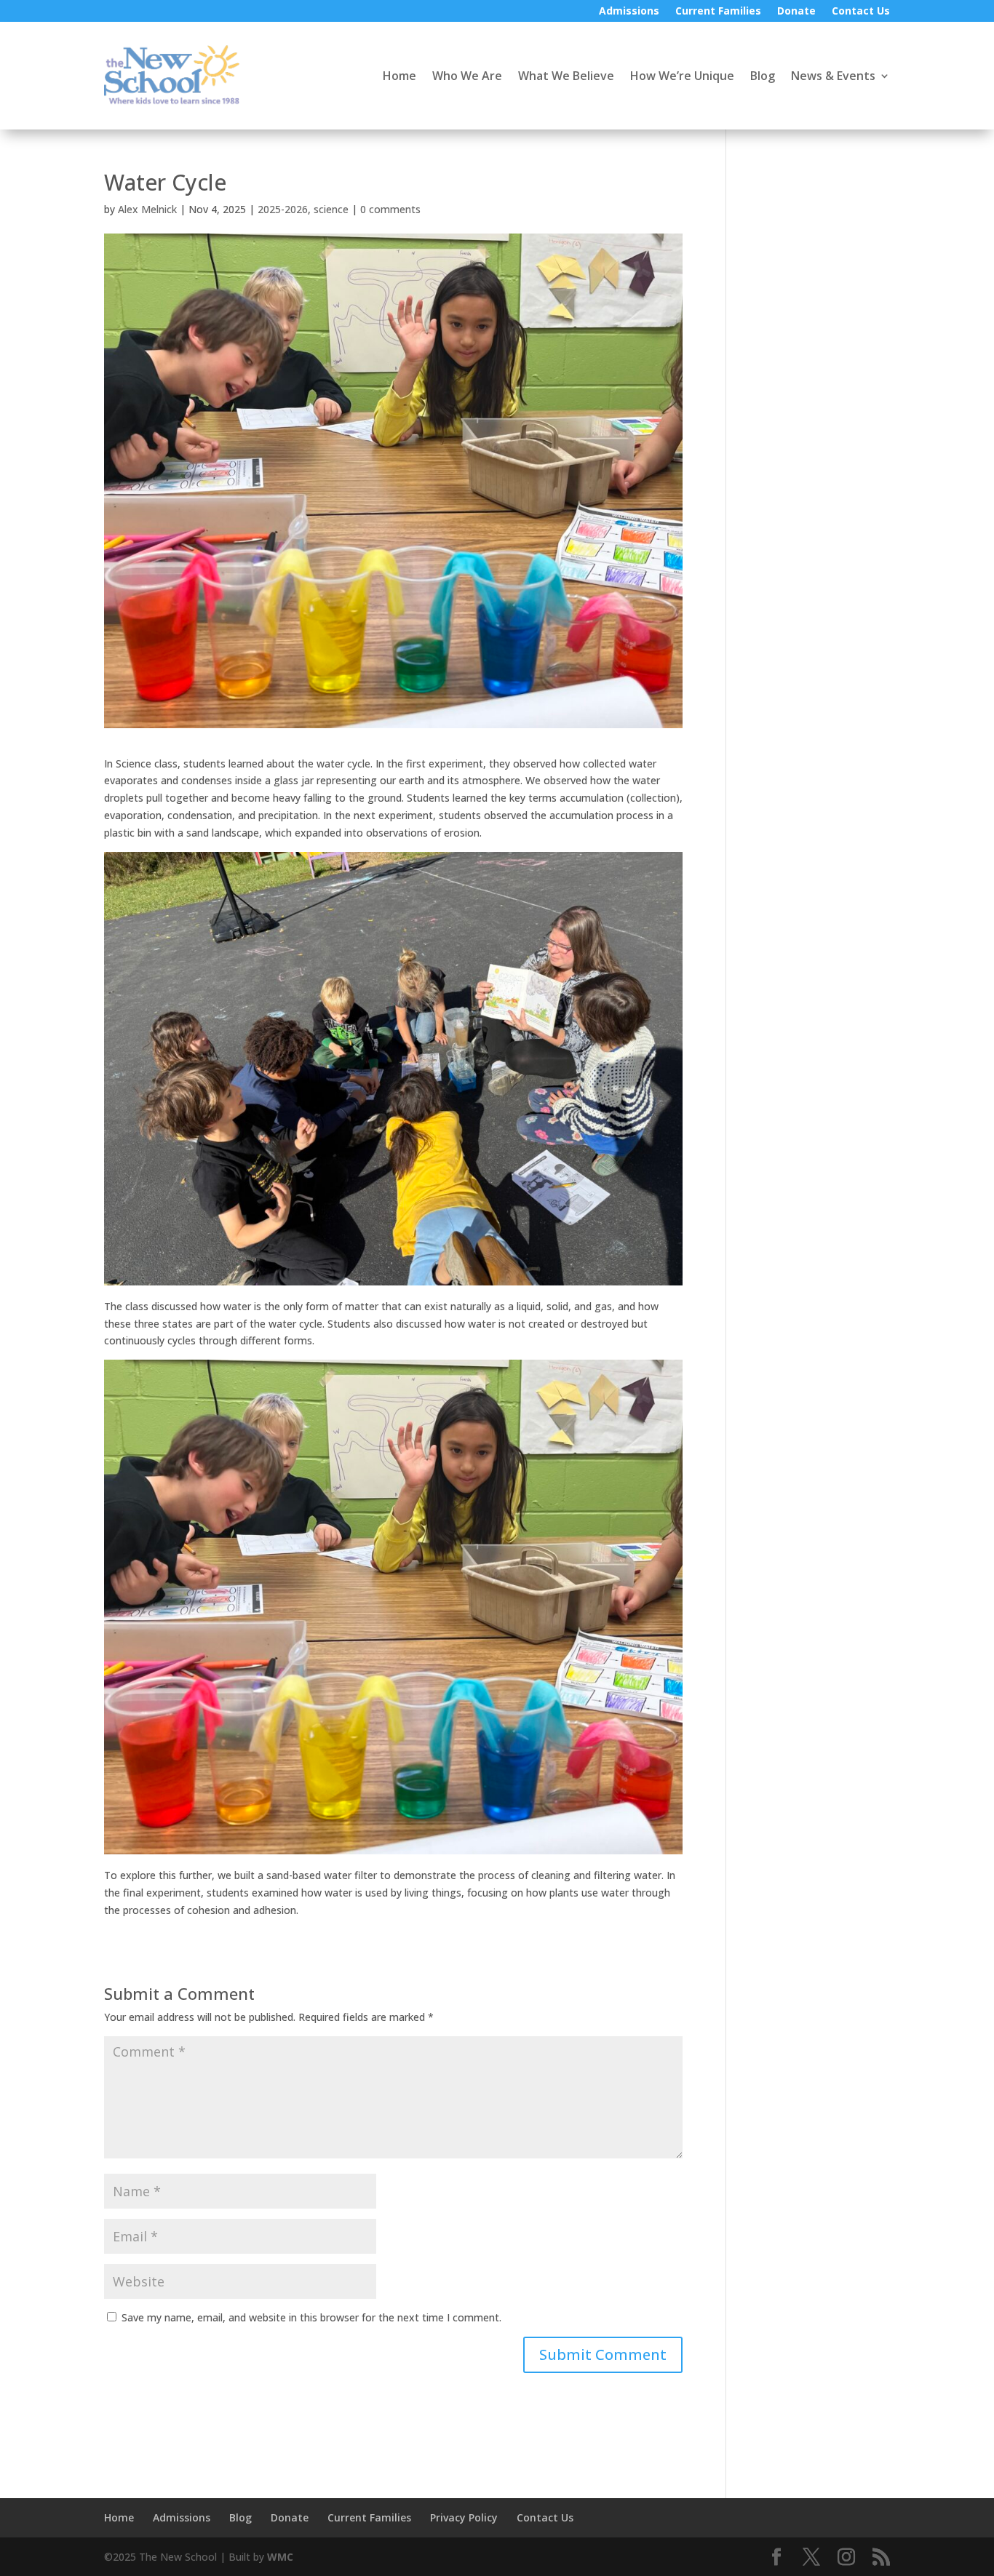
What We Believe (566, 76)
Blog (763, 76)
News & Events (833, 76)
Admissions (629, 12)
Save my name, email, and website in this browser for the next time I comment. (311, 2317)
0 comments (390, 209)
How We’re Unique (682, 76)
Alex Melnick (147, 209)
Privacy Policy (464, 2517)
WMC (280, 2557)
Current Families (718, 12)
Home (399, 76)
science (331, 209)
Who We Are (467, 76)
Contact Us (861, 12)
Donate (796, 12)
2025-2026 (283, 209)
